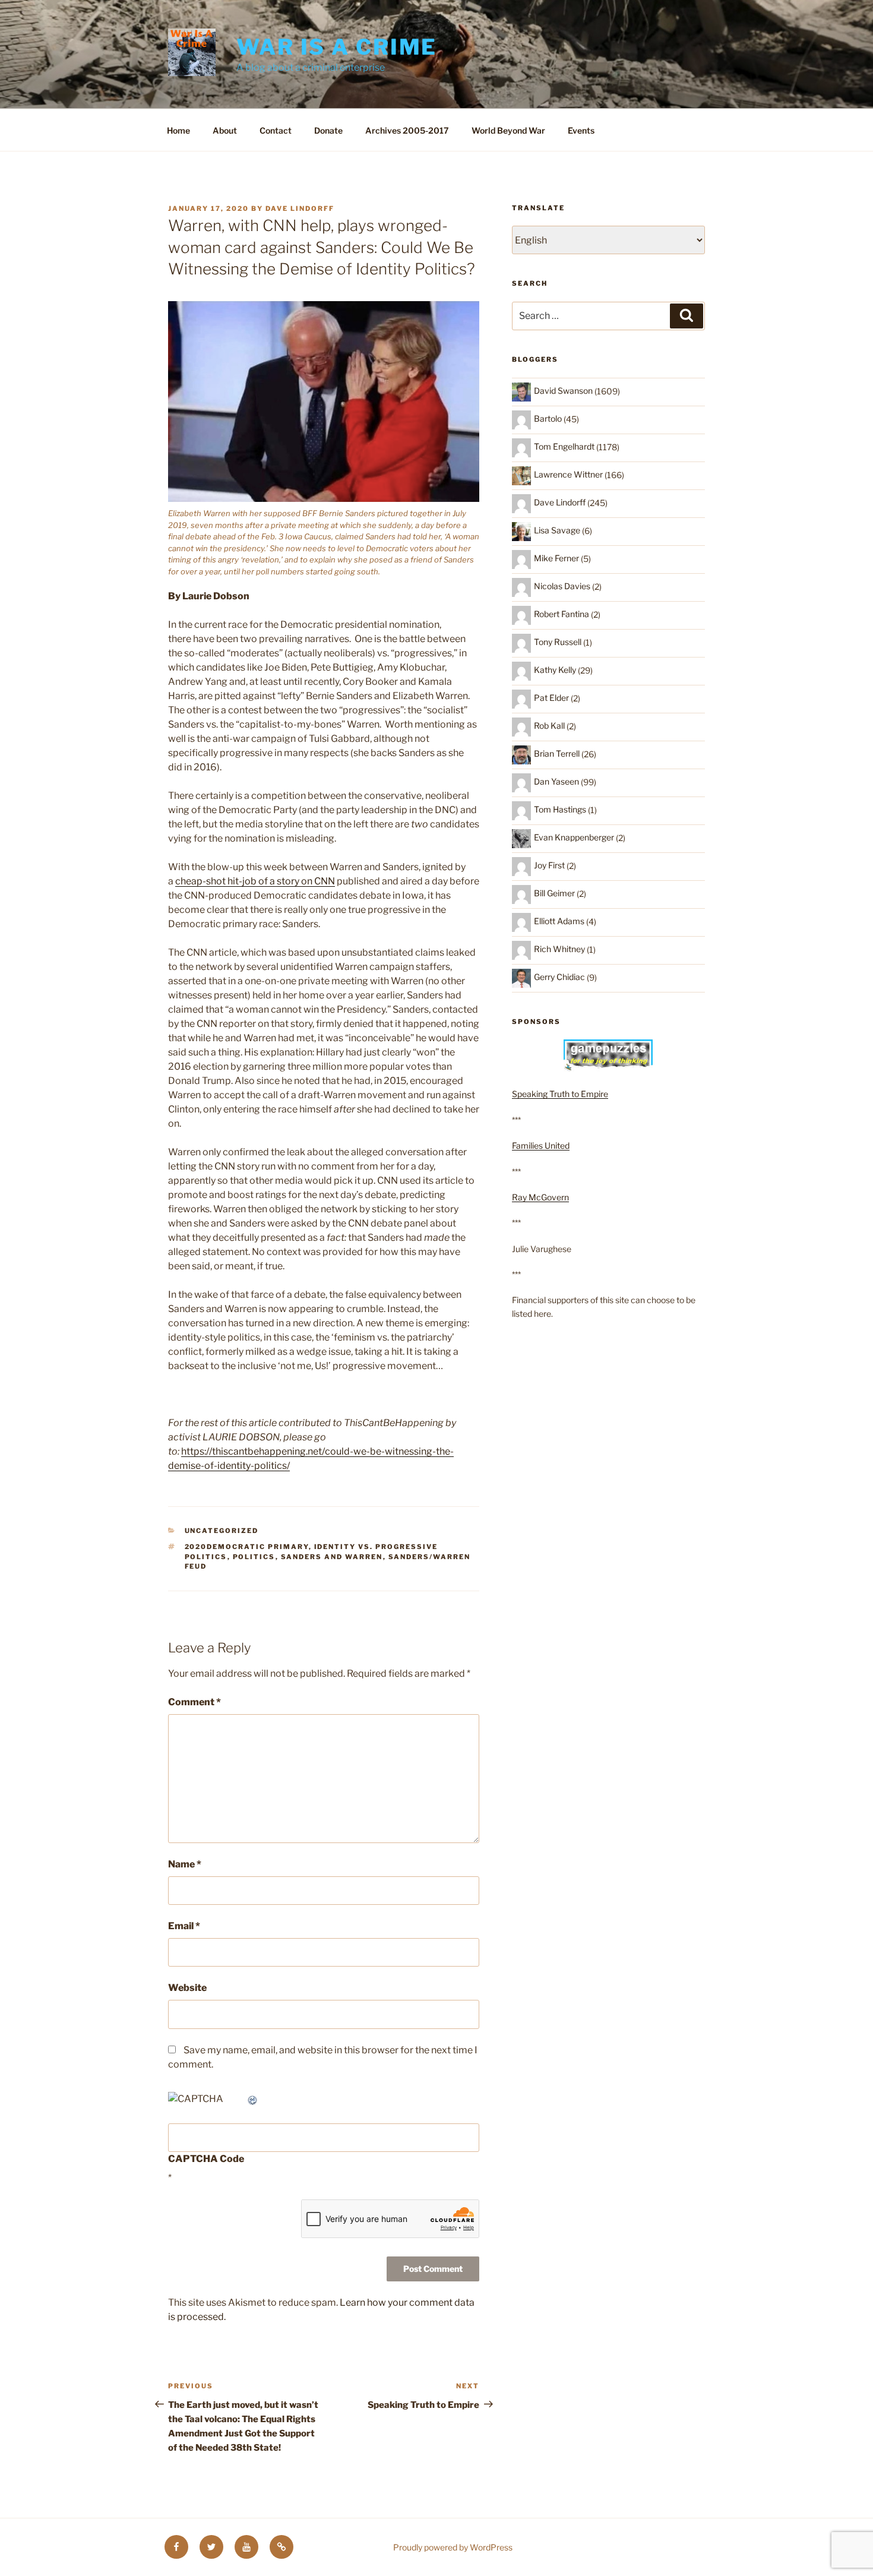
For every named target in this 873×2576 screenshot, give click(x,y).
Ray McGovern (540, 1197)
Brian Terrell (557, 753)
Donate (328, 130)
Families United (541, 1145)
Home (178, 130)
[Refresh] (253, 2099)
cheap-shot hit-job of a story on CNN (255, 881)
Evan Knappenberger (574, 837)
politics (254, 1557)
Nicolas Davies (562, 586)
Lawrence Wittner (568, 474)
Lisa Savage (557, 530)
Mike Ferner (556, 558)
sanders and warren (332, 1557)
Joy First (549, 865)
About (225, 130)
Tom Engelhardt (564, 446)
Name (185, 1864)
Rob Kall (549, 726)
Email (184, 1926)
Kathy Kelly (555, 670)
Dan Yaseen (556, 781)
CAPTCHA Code (206, 2159)
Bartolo (548, 418)
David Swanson (563, 391)
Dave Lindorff (300, 208)
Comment (194, 1702)
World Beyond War (508, 130)
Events (581, 130)
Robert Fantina (562, 614)
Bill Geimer (554, 893)
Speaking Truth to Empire (560, 1094)
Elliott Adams (559, 921)
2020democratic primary (247, 1547)
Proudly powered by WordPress (453, 2547)
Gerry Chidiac (559, 977)
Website (187, 1988)
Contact (276, 130)
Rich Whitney (559, 949)
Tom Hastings (560, 809)
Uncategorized (222, 1531)
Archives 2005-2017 (407, 130)
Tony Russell (558, 642)
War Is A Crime (337, 47)
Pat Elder (551, 698)
